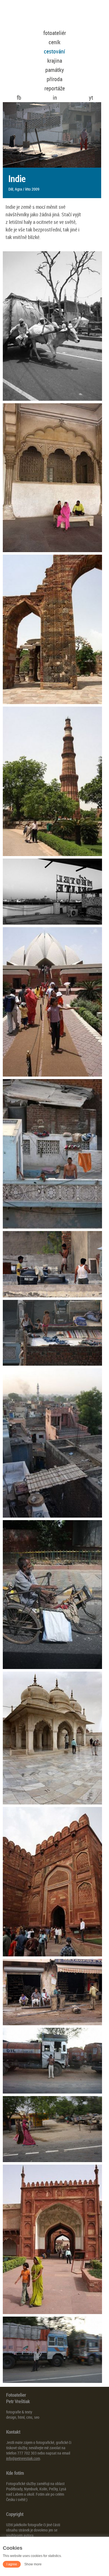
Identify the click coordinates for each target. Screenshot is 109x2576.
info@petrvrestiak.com (23, 2458)
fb (19, 98)
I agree (12, 2564)
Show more (33, 2564)
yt (91, 98)
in (55, 98)
